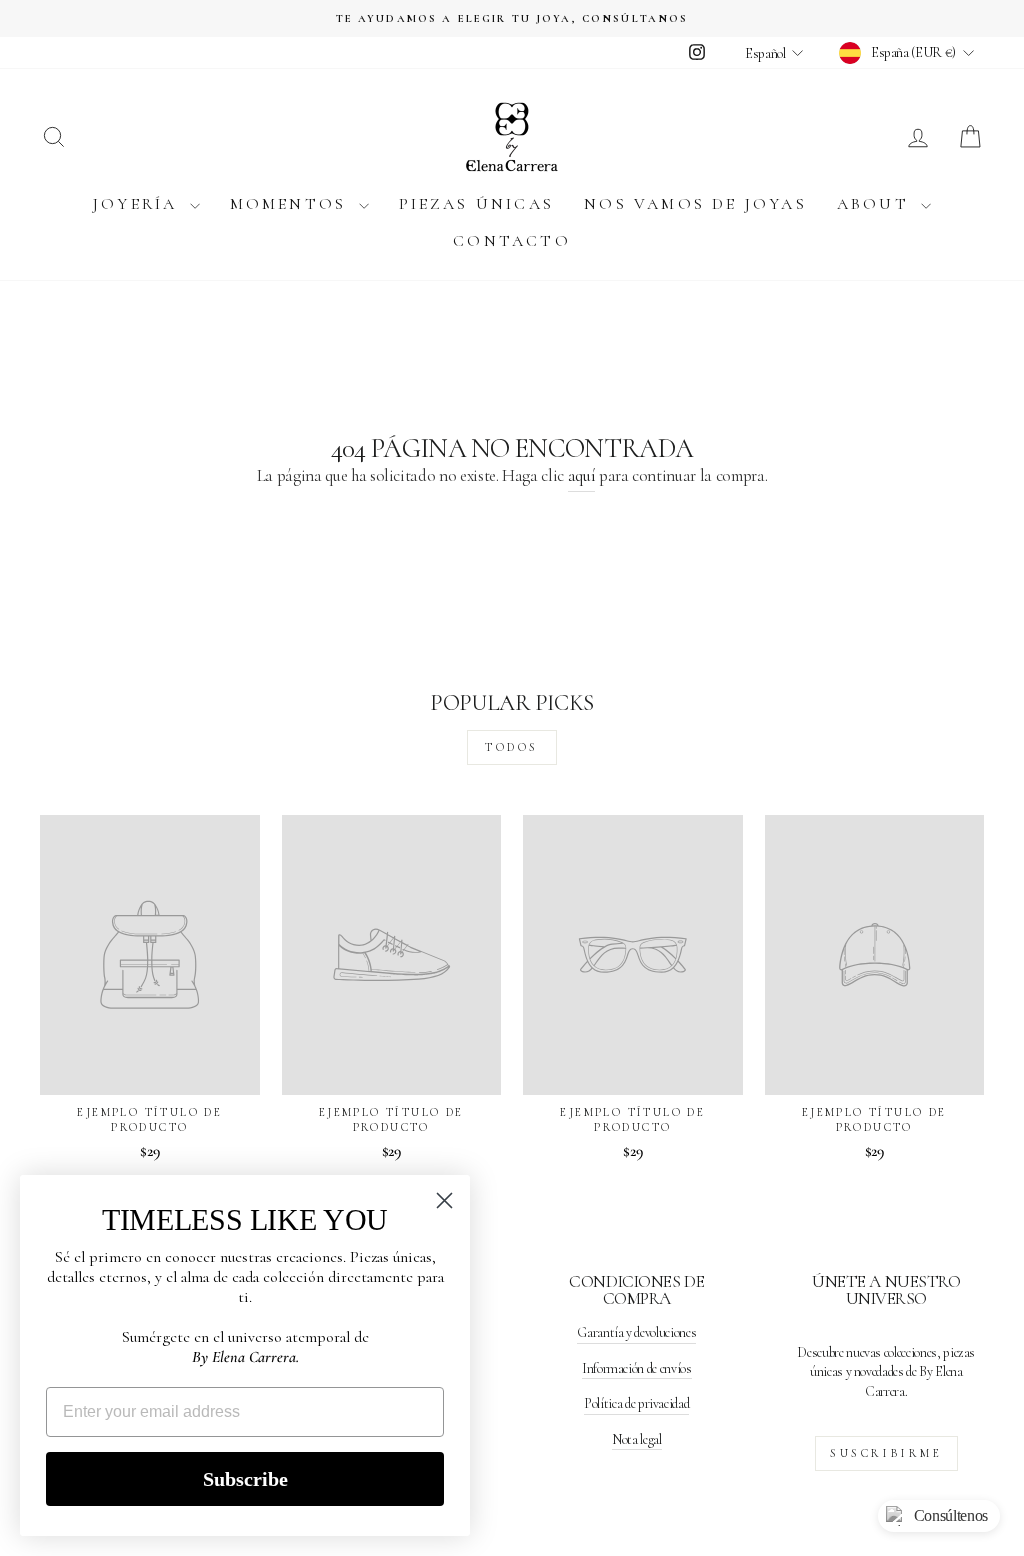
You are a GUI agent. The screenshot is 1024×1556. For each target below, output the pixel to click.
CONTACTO (512, 241)
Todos (512, 747)
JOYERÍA (139, 204)
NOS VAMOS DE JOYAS (695, 204)
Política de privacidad (636, 1403)
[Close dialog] (444, 1200)
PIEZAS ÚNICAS (477, 204)
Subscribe (245, 1479)
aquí (582, 475)
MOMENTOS (292, 204)
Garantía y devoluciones (636, 1332)
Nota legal (637, 1439)
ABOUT (876, 204)
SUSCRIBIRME (886, 1453)
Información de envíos (637, 1368)
